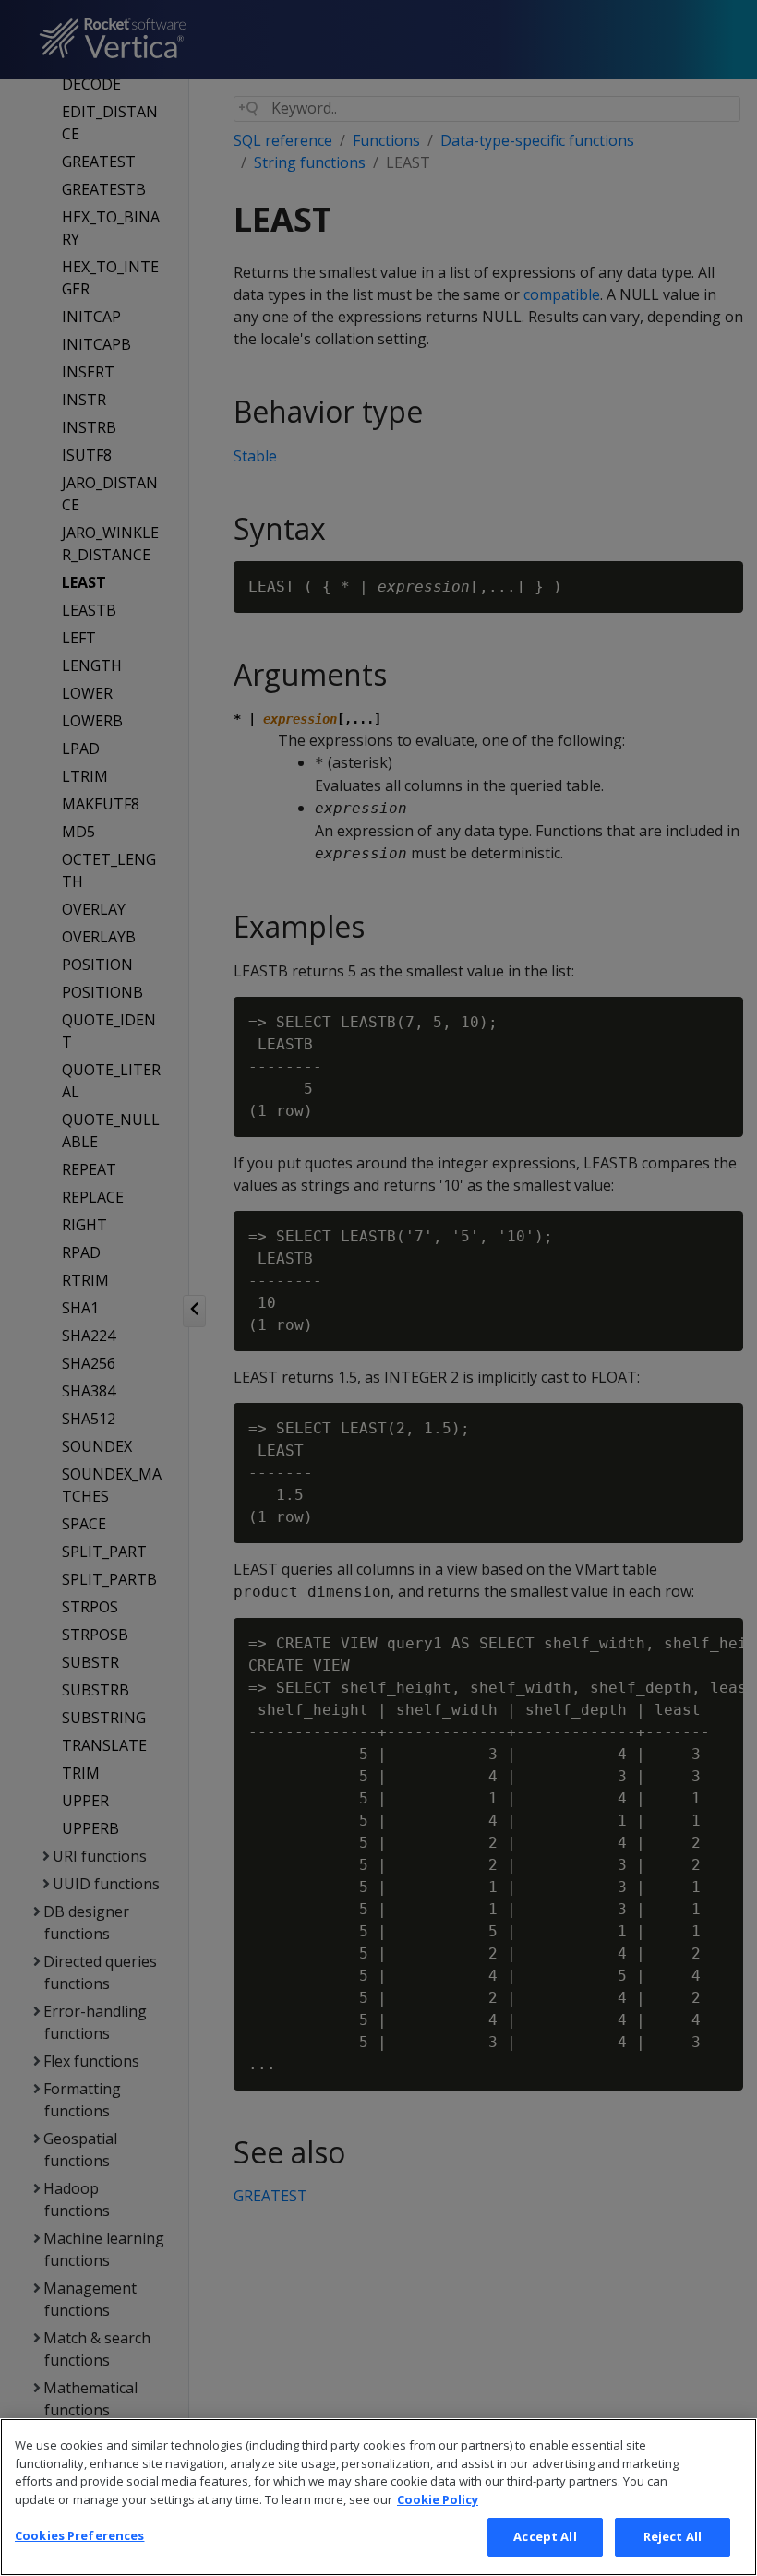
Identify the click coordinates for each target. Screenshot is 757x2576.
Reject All (673, 2536)
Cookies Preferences (79, 2535)
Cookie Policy (438, 2499)
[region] (378, 2497)
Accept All (545, 2536)
